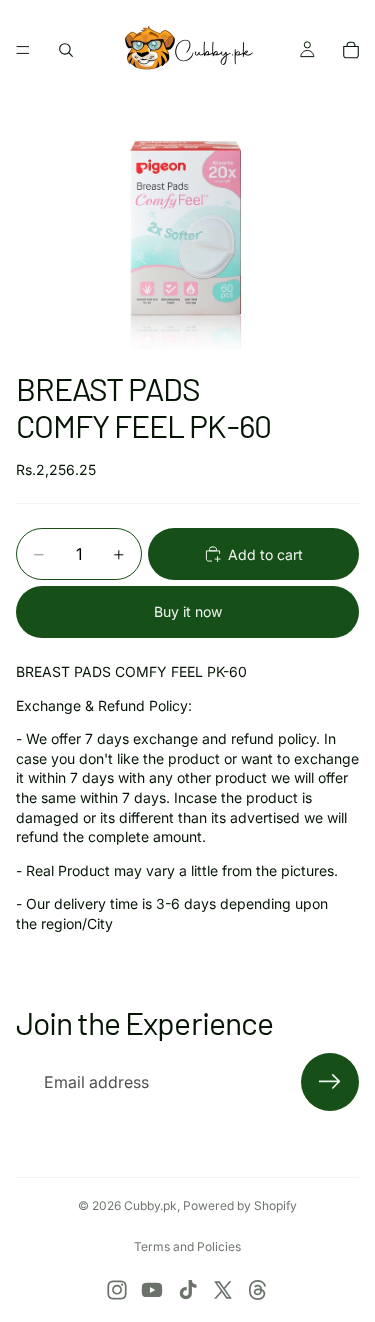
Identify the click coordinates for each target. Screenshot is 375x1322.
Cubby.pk (150, 1205)
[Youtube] (152, 1290)
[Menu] (23, 50)
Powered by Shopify (240, 1205)
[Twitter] (223, 1290)
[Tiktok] (188, 1290)
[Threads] (258, 1290)
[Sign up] (330, 1082)
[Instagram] (117, 1290)
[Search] (66, 50)
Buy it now (188, 611)
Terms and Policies (187, 1246)
